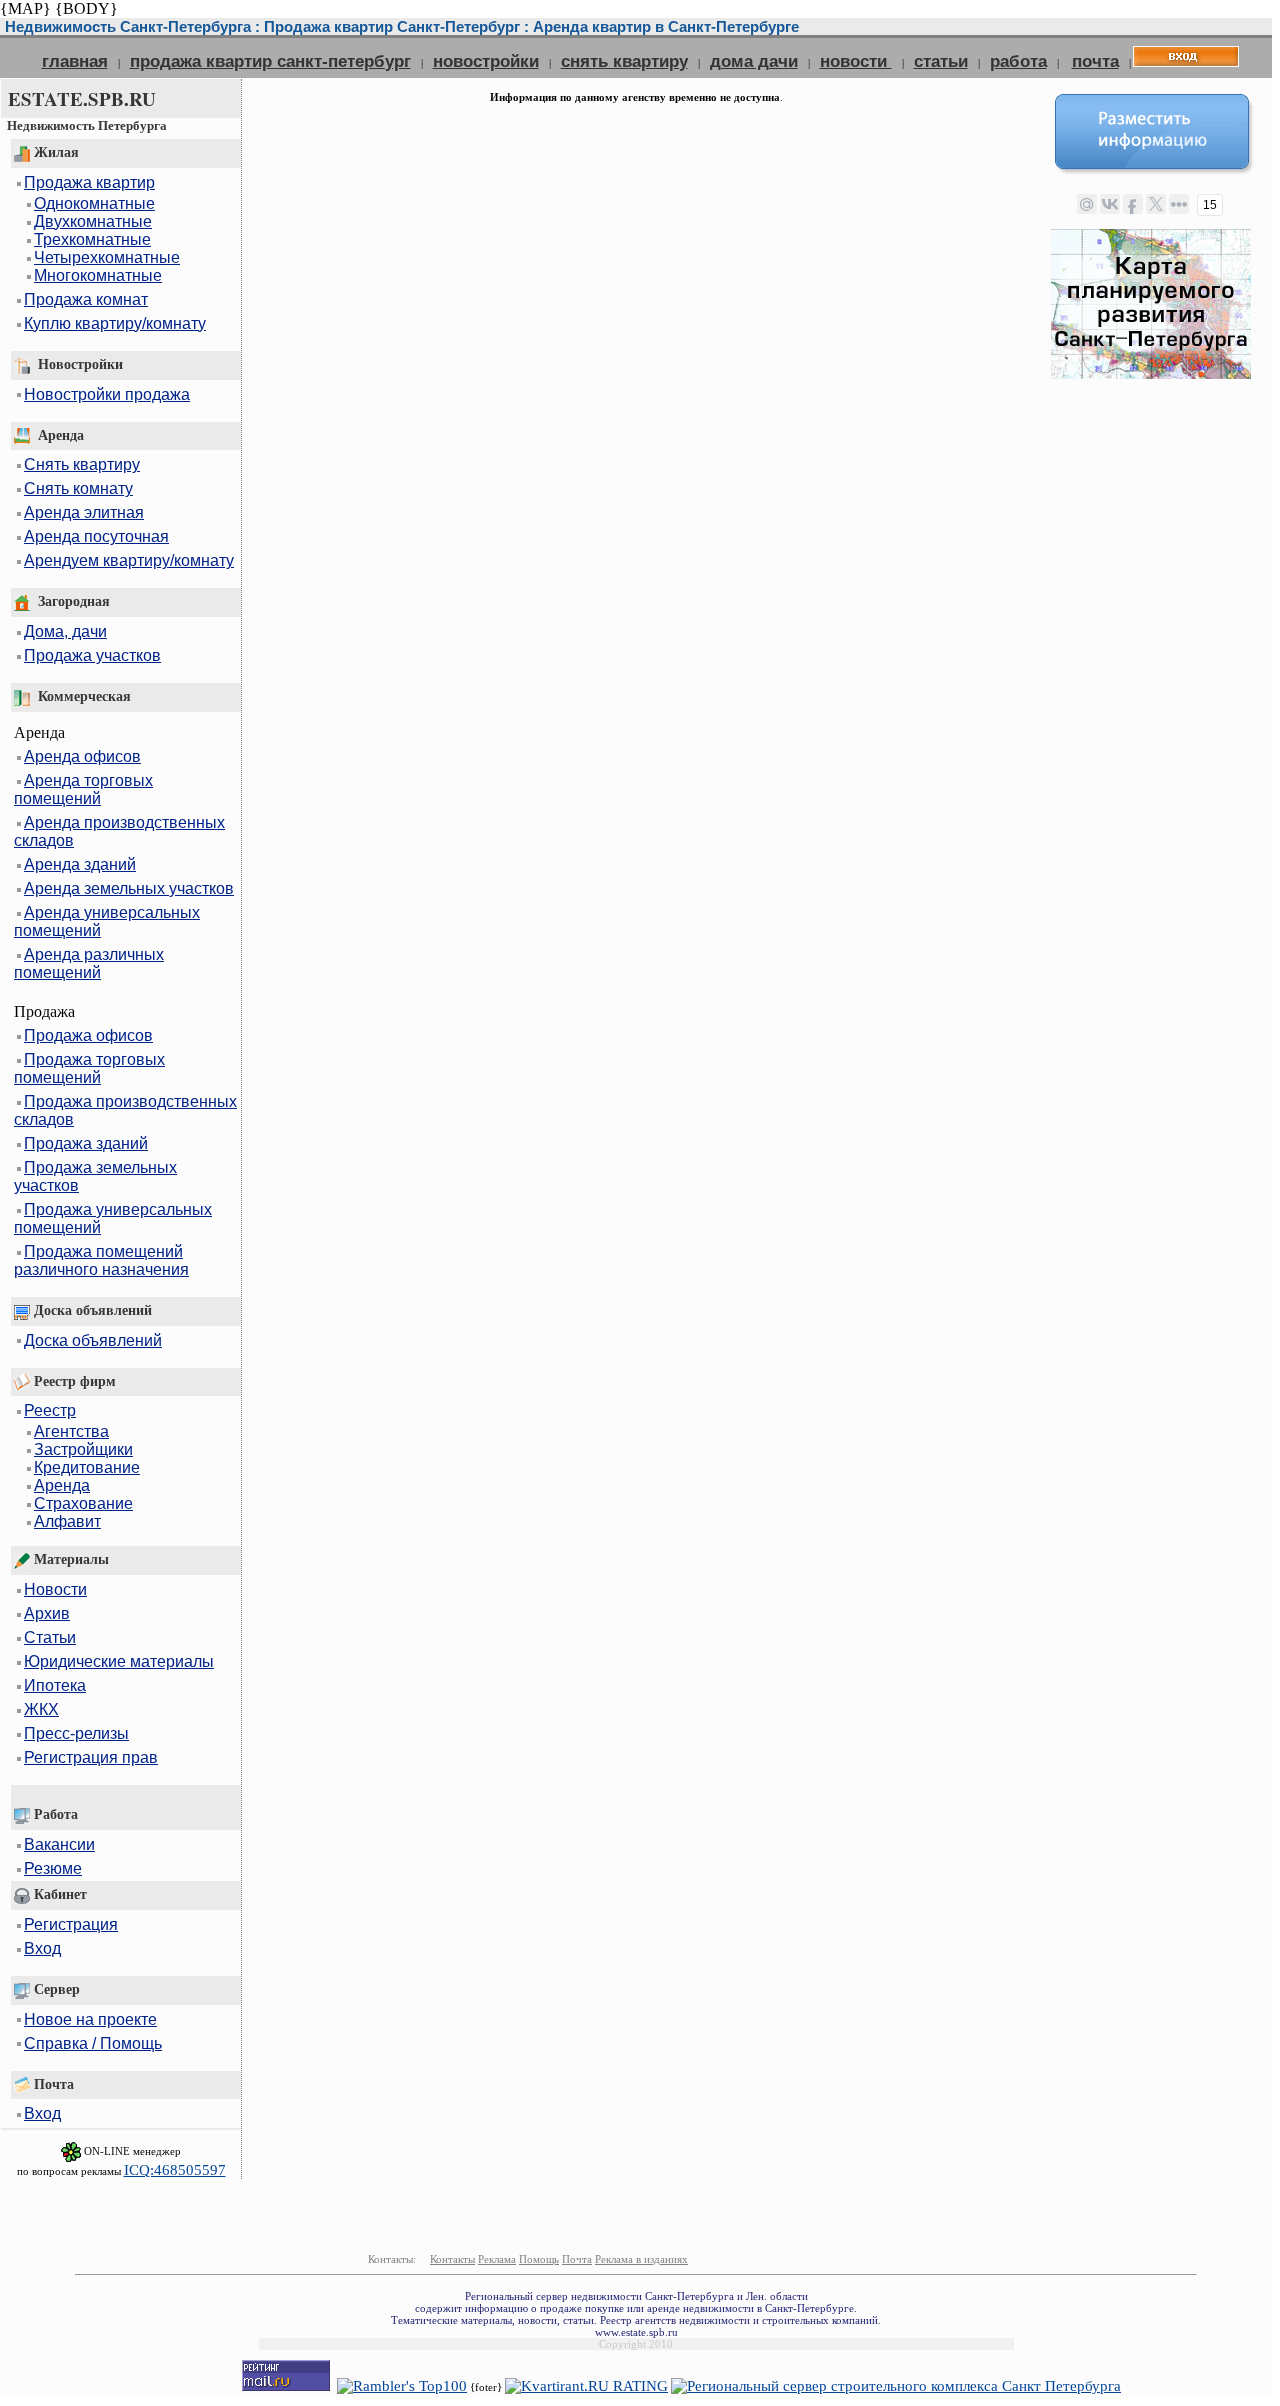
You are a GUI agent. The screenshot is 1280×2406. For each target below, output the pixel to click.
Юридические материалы (119, 1661)
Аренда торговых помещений (83, 789)
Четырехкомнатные (107, 257)
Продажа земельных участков (95, 1176)
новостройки (486, 61)
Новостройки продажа (107, 394)
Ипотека (55, 1685)
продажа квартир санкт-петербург (270, 61)
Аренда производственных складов (119, 831)
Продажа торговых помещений (89, 1068)
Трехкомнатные (92, 239)
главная (75, 61)
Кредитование (87, 1467)
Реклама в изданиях (641, 2259)
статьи (941, 61)
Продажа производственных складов (125, 1110)
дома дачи (754, 61)
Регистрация (71, 1924)
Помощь (539, 2259)
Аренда (62, 1485)
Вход (42, 1948)
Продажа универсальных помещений (113, 1218)
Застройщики (83, 1449)
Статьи (50, 1637)
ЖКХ (41, 1709)
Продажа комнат (86, 299)
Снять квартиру (82, 464)
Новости (55, 1589)
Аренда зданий (80, 864)
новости (856, 61)
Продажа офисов (88, 1035)
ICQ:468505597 (175, 2170)
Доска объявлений (93, 1340)
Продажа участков (92, 655)
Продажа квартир (89, 182)
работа (1018, 61)
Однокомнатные (94, 203)
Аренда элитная (84, 512)
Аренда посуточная (96, 536)
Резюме (53, 1868)
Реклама (497, 2259)
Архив (47, 1613)
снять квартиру (624, 61)
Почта (577, 2259)
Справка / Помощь (93, 2043)
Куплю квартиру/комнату (115, 323)
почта (1095, 61)
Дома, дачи (65, 631)
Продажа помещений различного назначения (101, 1260)
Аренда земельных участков (129, 888)
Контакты (452, 2259)
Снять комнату (78, 488)
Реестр (50, 1410)
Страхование (83, 1503)
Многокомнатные (98, 275)
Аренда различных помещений (89, 963)
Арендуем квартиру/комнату (129, 560)
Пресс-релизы (76, 1733)
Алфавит (67, 1521)
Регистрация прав (91, 1757)
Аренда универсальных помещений (107, 921)
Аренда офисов (82, 756)
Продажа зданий (86, 1143)
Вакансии (59, 1844)
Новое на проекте (90, 2019)
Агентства (71, 1431)
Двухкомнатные (93, 221)
